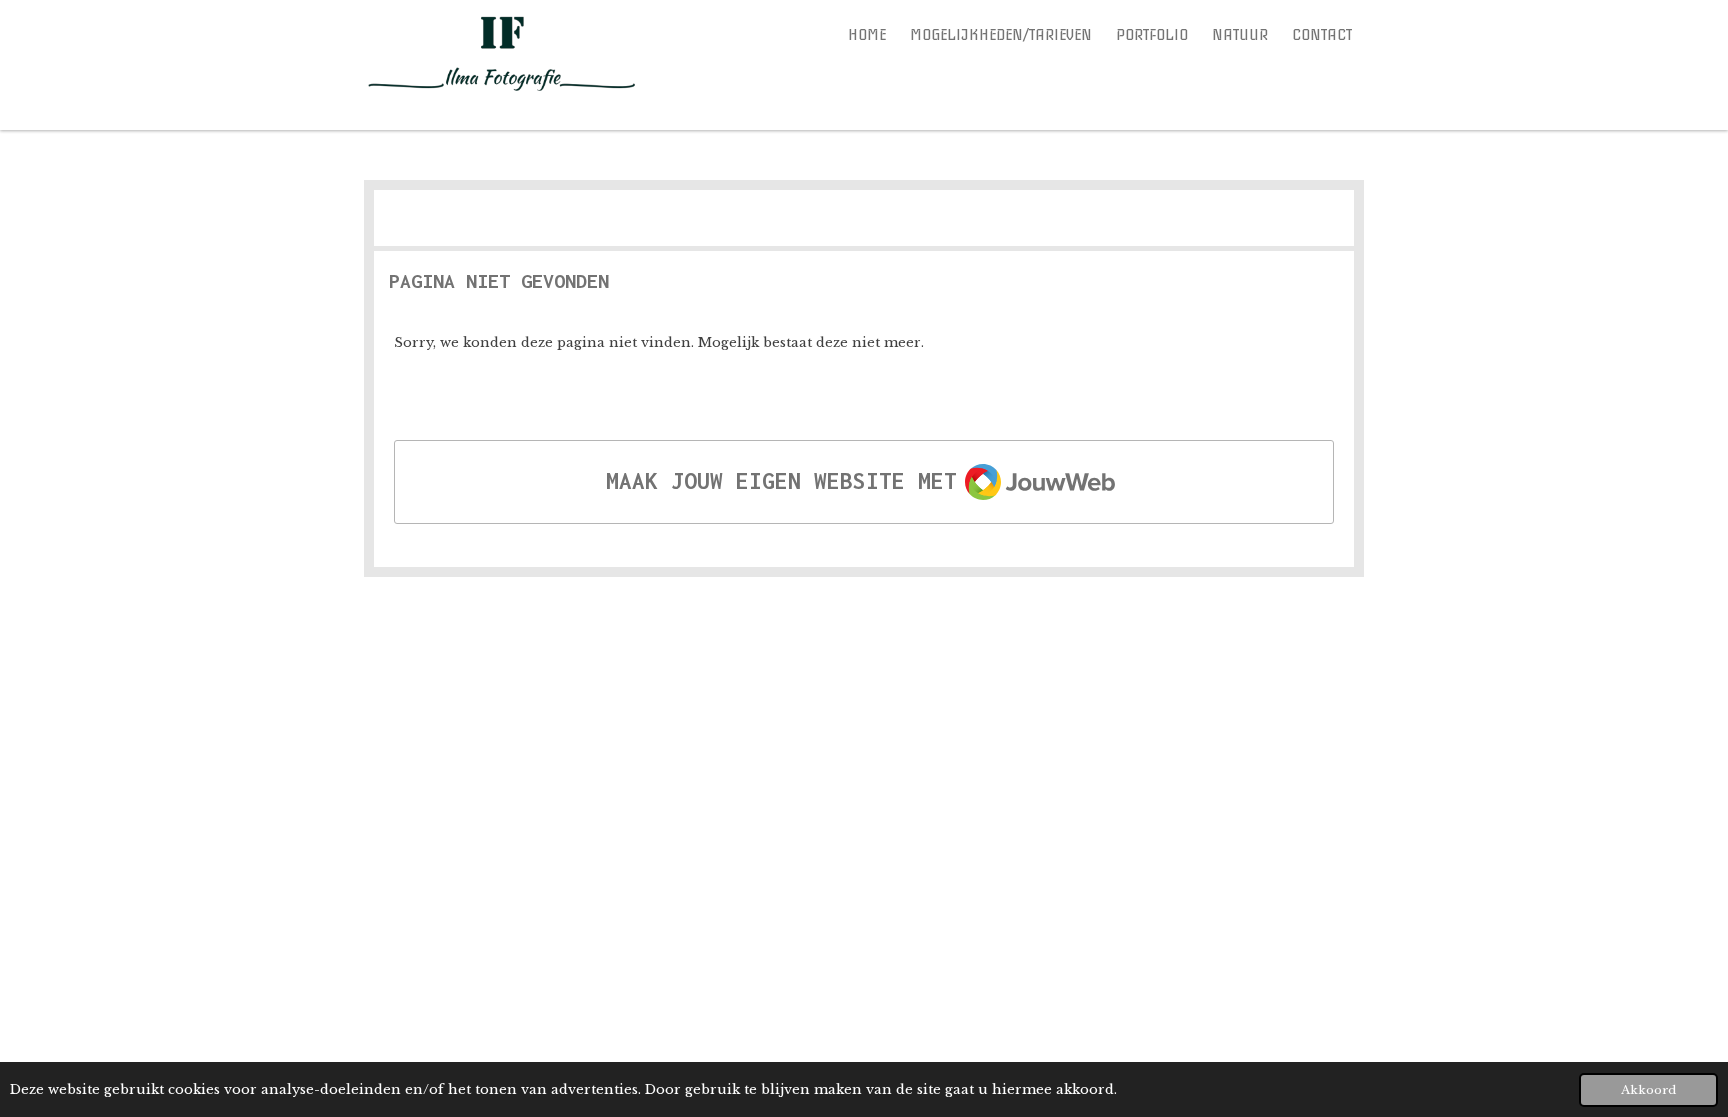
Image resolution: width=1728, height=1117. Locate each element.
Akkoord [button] (1648, 1090)
